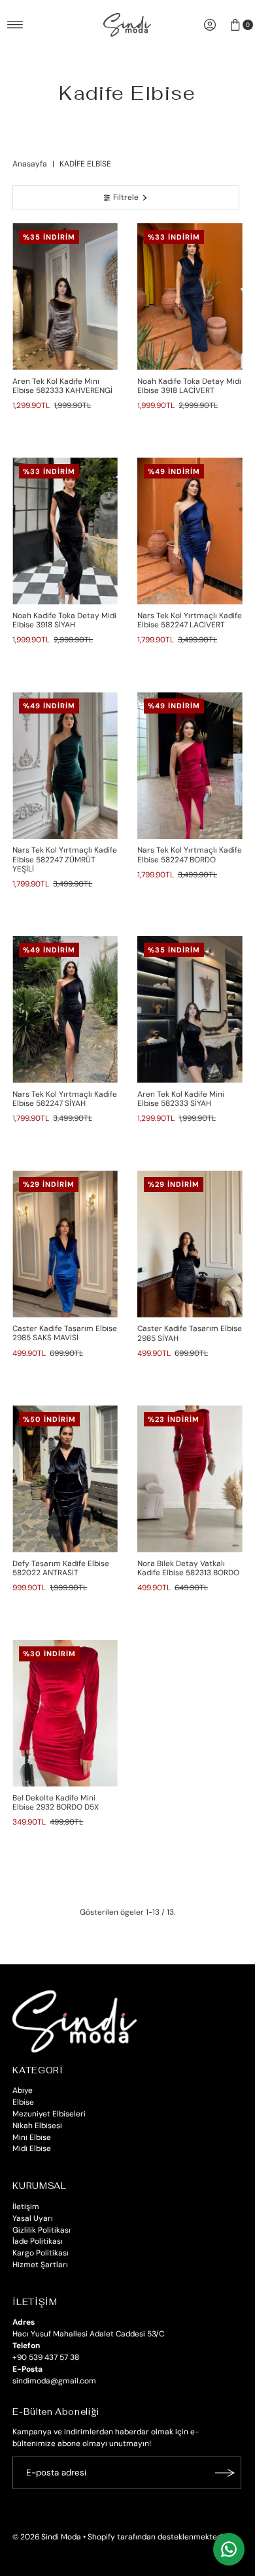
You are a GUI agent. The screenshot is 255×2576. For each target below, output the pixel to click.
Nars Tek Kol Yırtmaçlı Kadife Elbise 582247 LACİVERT (190, 620)
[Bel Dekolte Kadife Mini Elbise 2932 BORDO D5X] (65, 1713)
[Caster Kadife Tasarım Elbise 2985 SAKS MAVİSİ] (65, 1244)
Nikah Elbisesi (37, 2126)
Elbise (23, 2102)
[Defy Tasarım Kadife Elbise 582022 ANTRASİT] (65, 1479)
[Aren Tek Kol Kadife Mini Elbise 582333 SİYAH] (190, 1010)
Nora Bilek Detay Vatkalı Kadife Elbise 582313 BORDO (188, 1568)
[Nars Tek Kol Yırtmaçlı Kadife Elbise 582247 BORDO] (190, 765)
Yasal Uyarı (33, 2218)
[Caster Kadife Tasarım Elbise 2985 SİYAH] (190, 1244)
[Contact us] (229, 2549)
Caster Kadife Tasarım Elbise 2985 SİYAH (190, 1333)
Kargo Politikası (41, 2253)
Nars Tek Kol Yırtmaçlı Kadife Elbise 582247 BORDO (190, 855)
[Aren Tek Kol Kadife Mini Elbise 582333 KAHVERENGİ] (65, 297)
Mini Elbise (32, 2137)
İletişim (26, 2207)
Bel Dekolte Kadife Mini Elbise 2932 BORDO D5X (56, 1802)
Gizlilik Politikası (42, 2230)
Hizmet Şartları (40, 2265)
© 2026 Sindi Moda (47, 2537)
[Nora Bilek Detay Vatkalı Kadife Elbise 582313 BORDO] (190, 1479)
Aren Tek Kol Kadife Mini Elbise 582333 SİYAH (181, 1099)
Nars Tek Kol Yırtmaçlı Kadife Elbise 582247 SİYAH (65, 1099)
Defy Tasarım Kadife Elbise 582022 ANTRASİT (61, 1568)
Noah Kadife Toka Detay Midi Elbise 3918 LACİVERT (189, 386)
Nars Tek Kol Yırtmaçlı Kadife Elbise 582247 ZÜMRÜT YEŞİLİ (65, 859)
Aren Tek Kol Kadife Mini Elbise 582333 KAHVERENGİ (62, 386)
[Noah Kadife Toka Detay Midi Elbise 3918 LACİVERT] (190, 297)
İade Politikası (38, 2241)
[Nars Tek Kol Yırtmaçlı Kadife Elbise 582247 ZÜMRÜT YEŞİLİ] (65, 765)
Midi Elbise (32, 2148)
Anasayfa (30, 164)
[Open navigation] (15, 25)
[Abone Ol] (225, 2473)
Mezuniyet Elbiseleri (49, 2114)
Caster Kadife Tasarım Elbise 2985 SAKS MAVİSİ (65, 1333)
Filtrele (126, 197)
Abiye (23, 2090)
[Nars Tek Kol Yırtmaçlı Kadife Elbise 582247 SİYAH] (65, 1010)
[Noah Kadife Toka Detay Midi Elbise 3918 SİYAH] (65, 531)
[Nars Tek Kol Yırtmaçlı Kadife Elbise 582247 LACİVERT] (190, 531)
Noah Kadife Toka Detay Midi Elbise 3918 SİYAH (64, 620)
